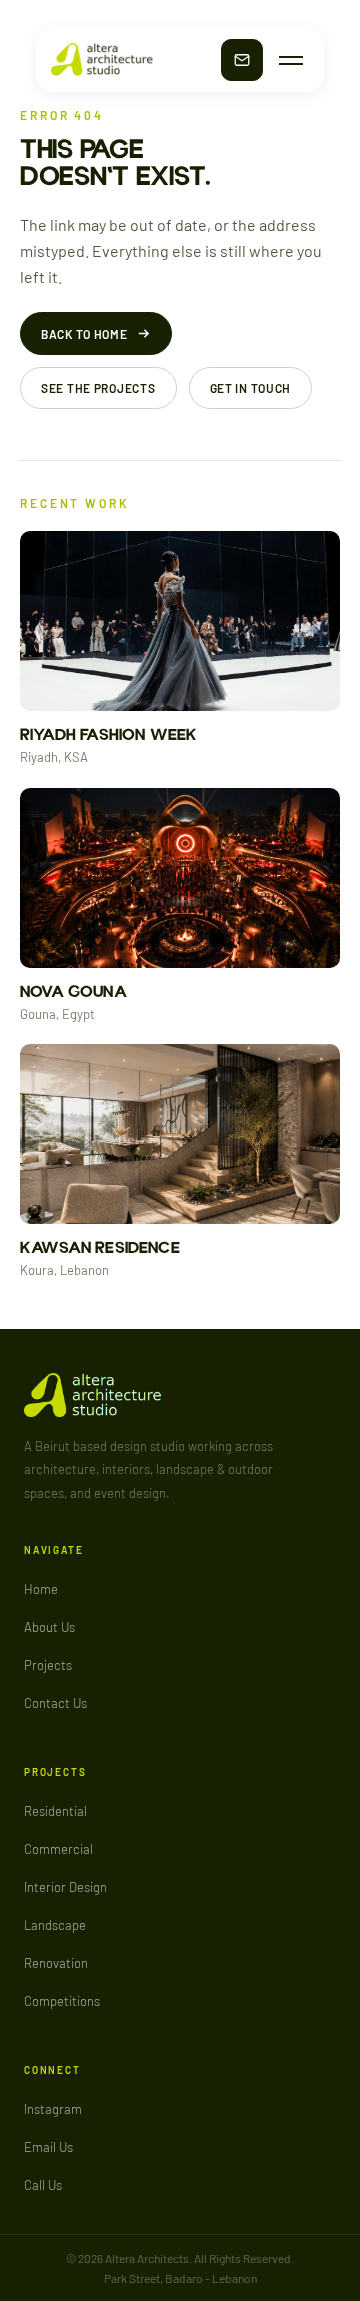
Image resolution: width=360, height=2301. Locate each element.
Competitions (62, 2001)
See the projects (98, 388)
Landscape (55, 1925)
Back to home (84, 334)
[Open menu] (291, 60)
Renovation (56, 1963)
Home (41, 1589)
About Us (49, 1627)
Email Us (48, 2147)
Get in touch (251, 388)
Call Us (43, 2185)
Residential (55, 1811)
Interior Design (65, 1887)
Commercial (58, 1849)
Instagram (53, 2109)
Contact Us (55, 1703)
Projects (48, 1665)
